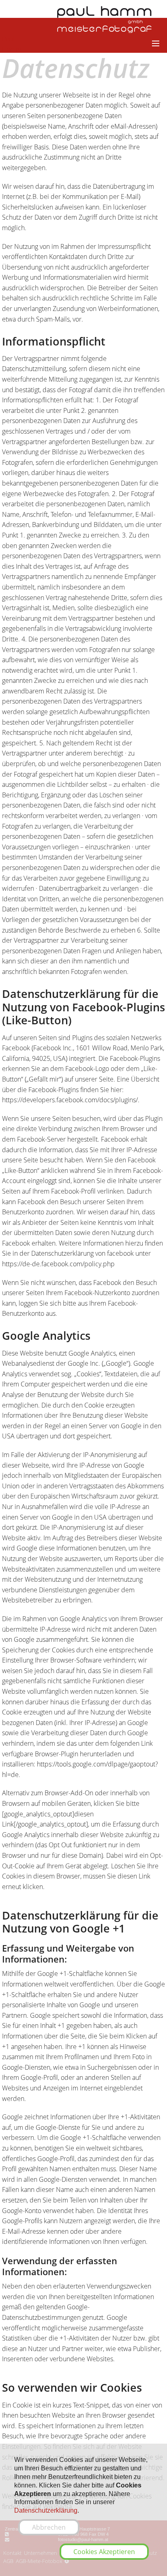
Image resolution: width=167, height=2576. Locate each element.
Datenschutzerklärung (46, 2510)
